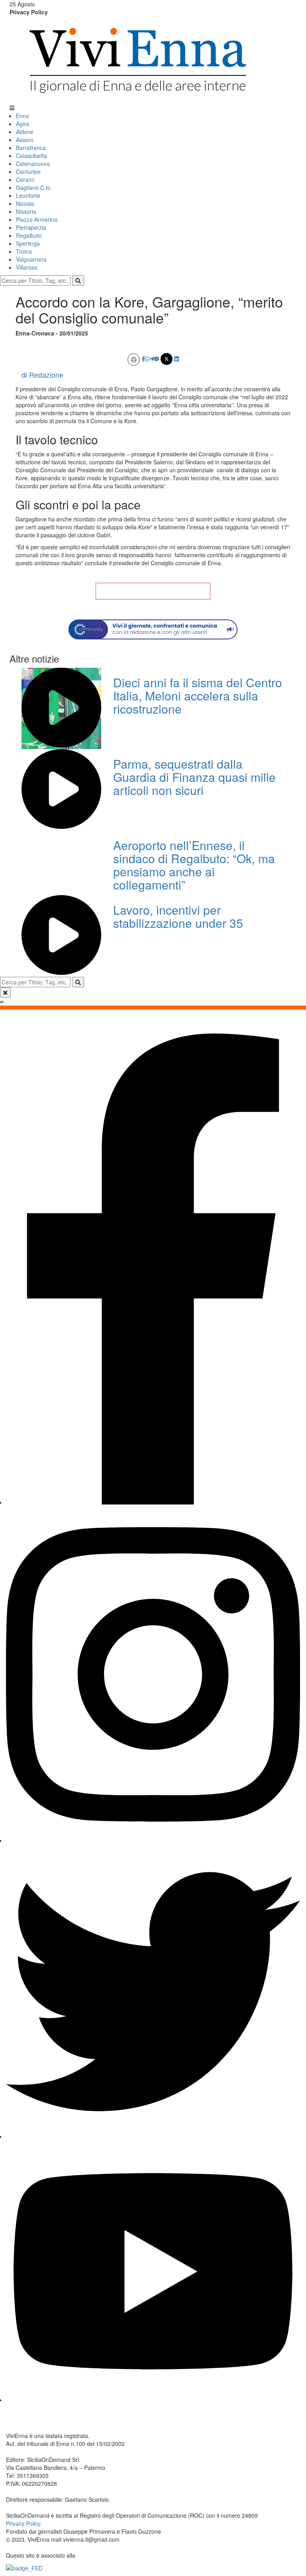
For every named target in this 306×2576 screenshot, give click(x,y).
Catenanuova (33, 164)
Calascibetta (31, 156)
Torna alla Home (153, 591)
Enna (23, 116)
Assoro (25, 140)
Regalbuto (29, 235)
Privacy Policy (29, 12)
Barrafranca (31, 148)
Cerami (25, 179)
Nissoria (26, 211)
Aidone (25, 132)
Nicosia (25, 203)
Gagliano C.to (33, 187)
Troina (24, 251)
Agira (23, 124)
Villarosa (27, 267)
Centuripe (28, 172)
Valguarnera (31, 259)
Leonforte (28, 195)
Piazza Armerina (37, 219)
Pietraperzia (31, 227)
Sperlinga (28, 243)
